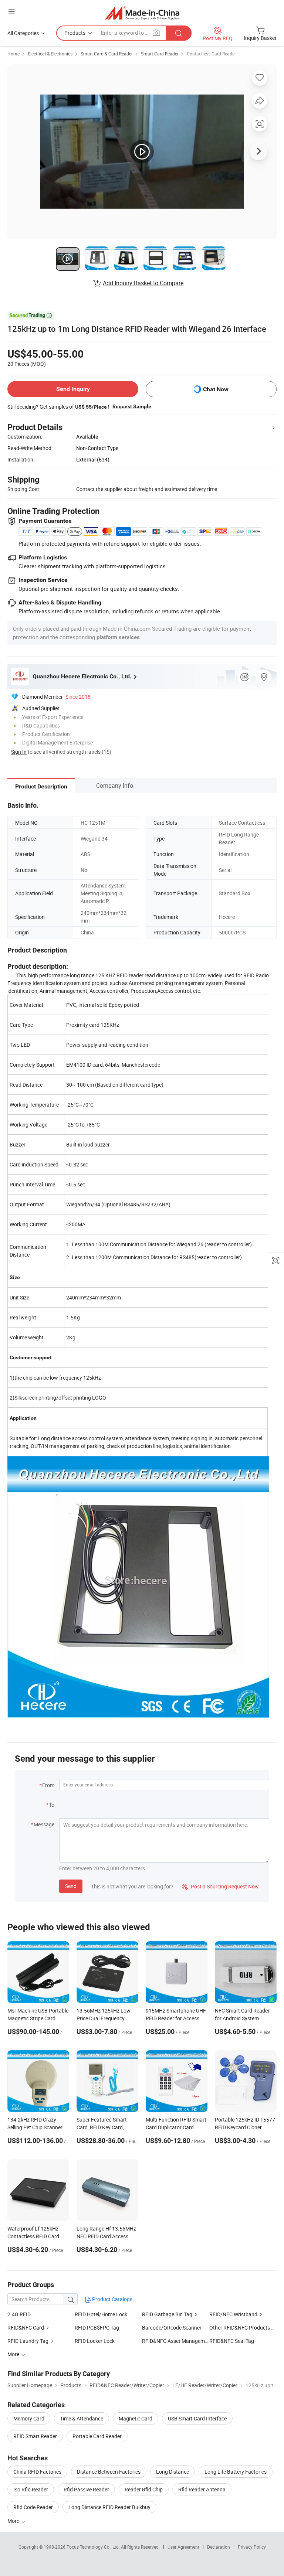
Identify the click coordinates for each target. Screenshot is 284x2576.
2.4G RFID (19, 2314)
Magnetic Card (136, 2418)
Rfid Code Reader (33, 2507)
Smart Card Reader (160, 54)
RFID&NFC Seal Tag (232, 2341)
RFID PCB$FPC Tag (97, 2328)
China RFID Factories (37, 2472)
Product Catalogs (112, 2299)
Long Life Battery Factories (236, 2472)
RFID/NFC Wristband (233, 2314)
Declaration (219, 2547)
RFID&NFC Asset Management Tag (176, 2341)
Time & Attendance (82, 2418)
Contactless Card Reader (211, 54)
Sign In (19, 752)
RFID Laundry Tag (28, 2341)
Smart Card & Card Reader (107, 54)
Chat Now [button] (216, 389)
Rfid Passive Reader (86, 2489)
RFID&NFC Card (26, 2328)
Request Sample (132, 406)
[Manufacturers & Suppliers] (142, 13)
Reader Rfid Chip (144, 2489)
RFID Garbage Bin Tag (167, 2314)
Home (13, 54)
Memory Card (29, 2418)
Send (71, 1886)
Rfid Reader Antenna (202, 2489)
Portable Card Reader (97, 2436)
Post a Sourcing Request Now (220, 1886)
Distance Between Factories (109, 2472)
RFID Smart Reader (35, 2436)
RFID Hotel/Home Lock (101, 2314)
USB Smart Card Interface (197, 2418)
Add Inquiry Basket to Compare (143, 283)
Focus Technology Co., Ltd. (94, 2547)
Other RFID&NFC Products (240, 2328)
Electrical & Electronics (50, 54)
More (14, 2521)
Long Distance (173, 2472)
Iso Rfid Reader (31, 2489)
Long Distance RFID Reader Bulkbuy (109, 2507)
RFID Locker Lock (95, 2341)
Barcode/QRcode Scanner (172, 2328)
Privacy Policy (252, 2547)
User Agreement (183, 2547)
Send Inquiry (73, 389)
